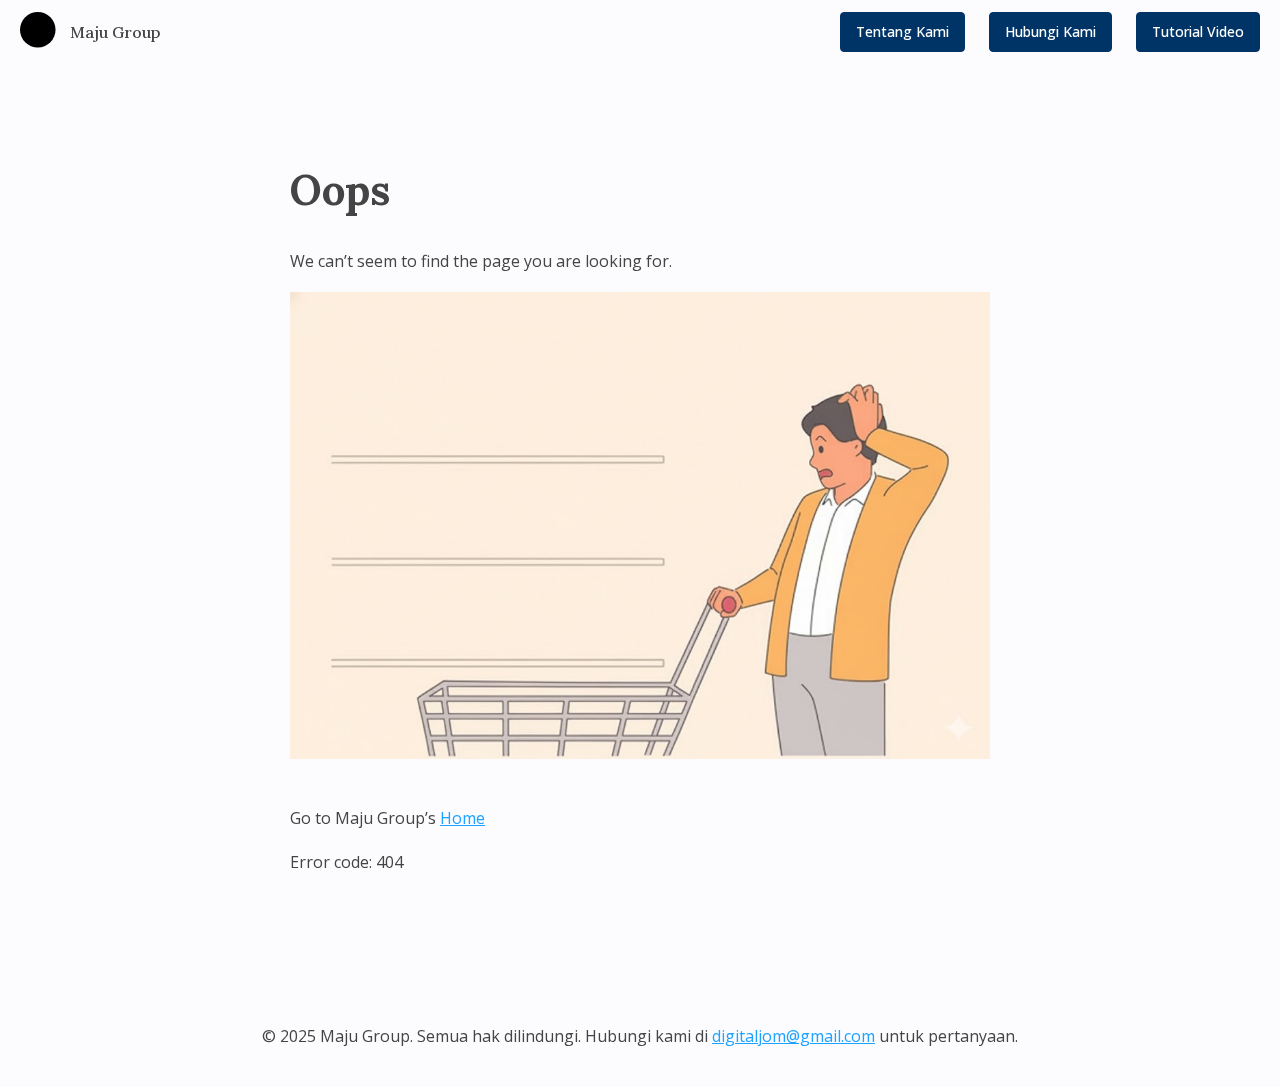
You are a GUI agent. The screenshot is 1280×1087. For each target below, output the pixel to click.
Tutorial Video (1198, 31)
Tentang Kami (902, 31)
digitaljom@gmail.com (793, 1036)
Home (462, 818)
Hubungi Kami (1050, 31)
